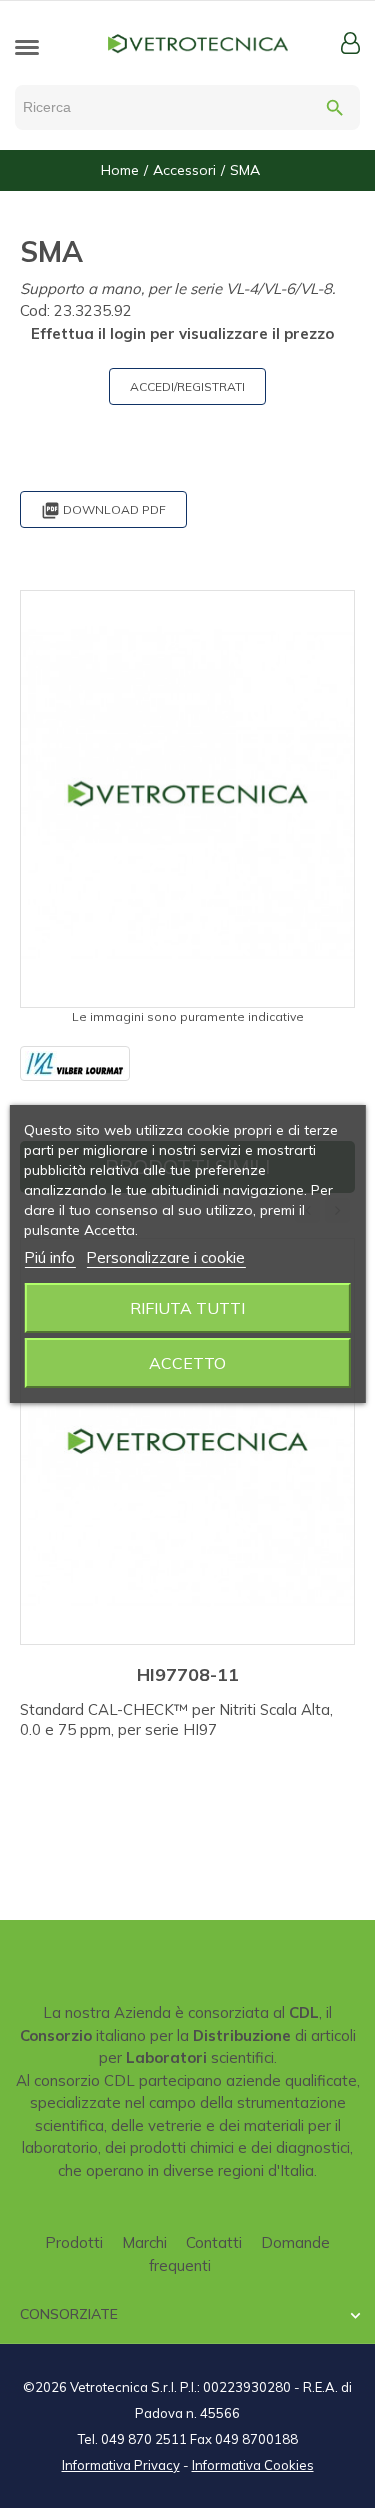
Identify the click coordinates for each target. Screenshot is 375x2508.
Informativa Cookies (253, 2465)
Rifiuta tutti (187, 1308)
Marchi (144, 2242)
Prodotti (74, 2242)
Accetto (187, 1363)
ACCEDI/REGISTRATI (187, 386)
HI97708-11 (188, 1674)
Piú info (49, 1257)
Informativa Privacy (121, 2465)
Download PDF (103, 510)
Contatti (214, 2242)
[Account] (350, 43)
